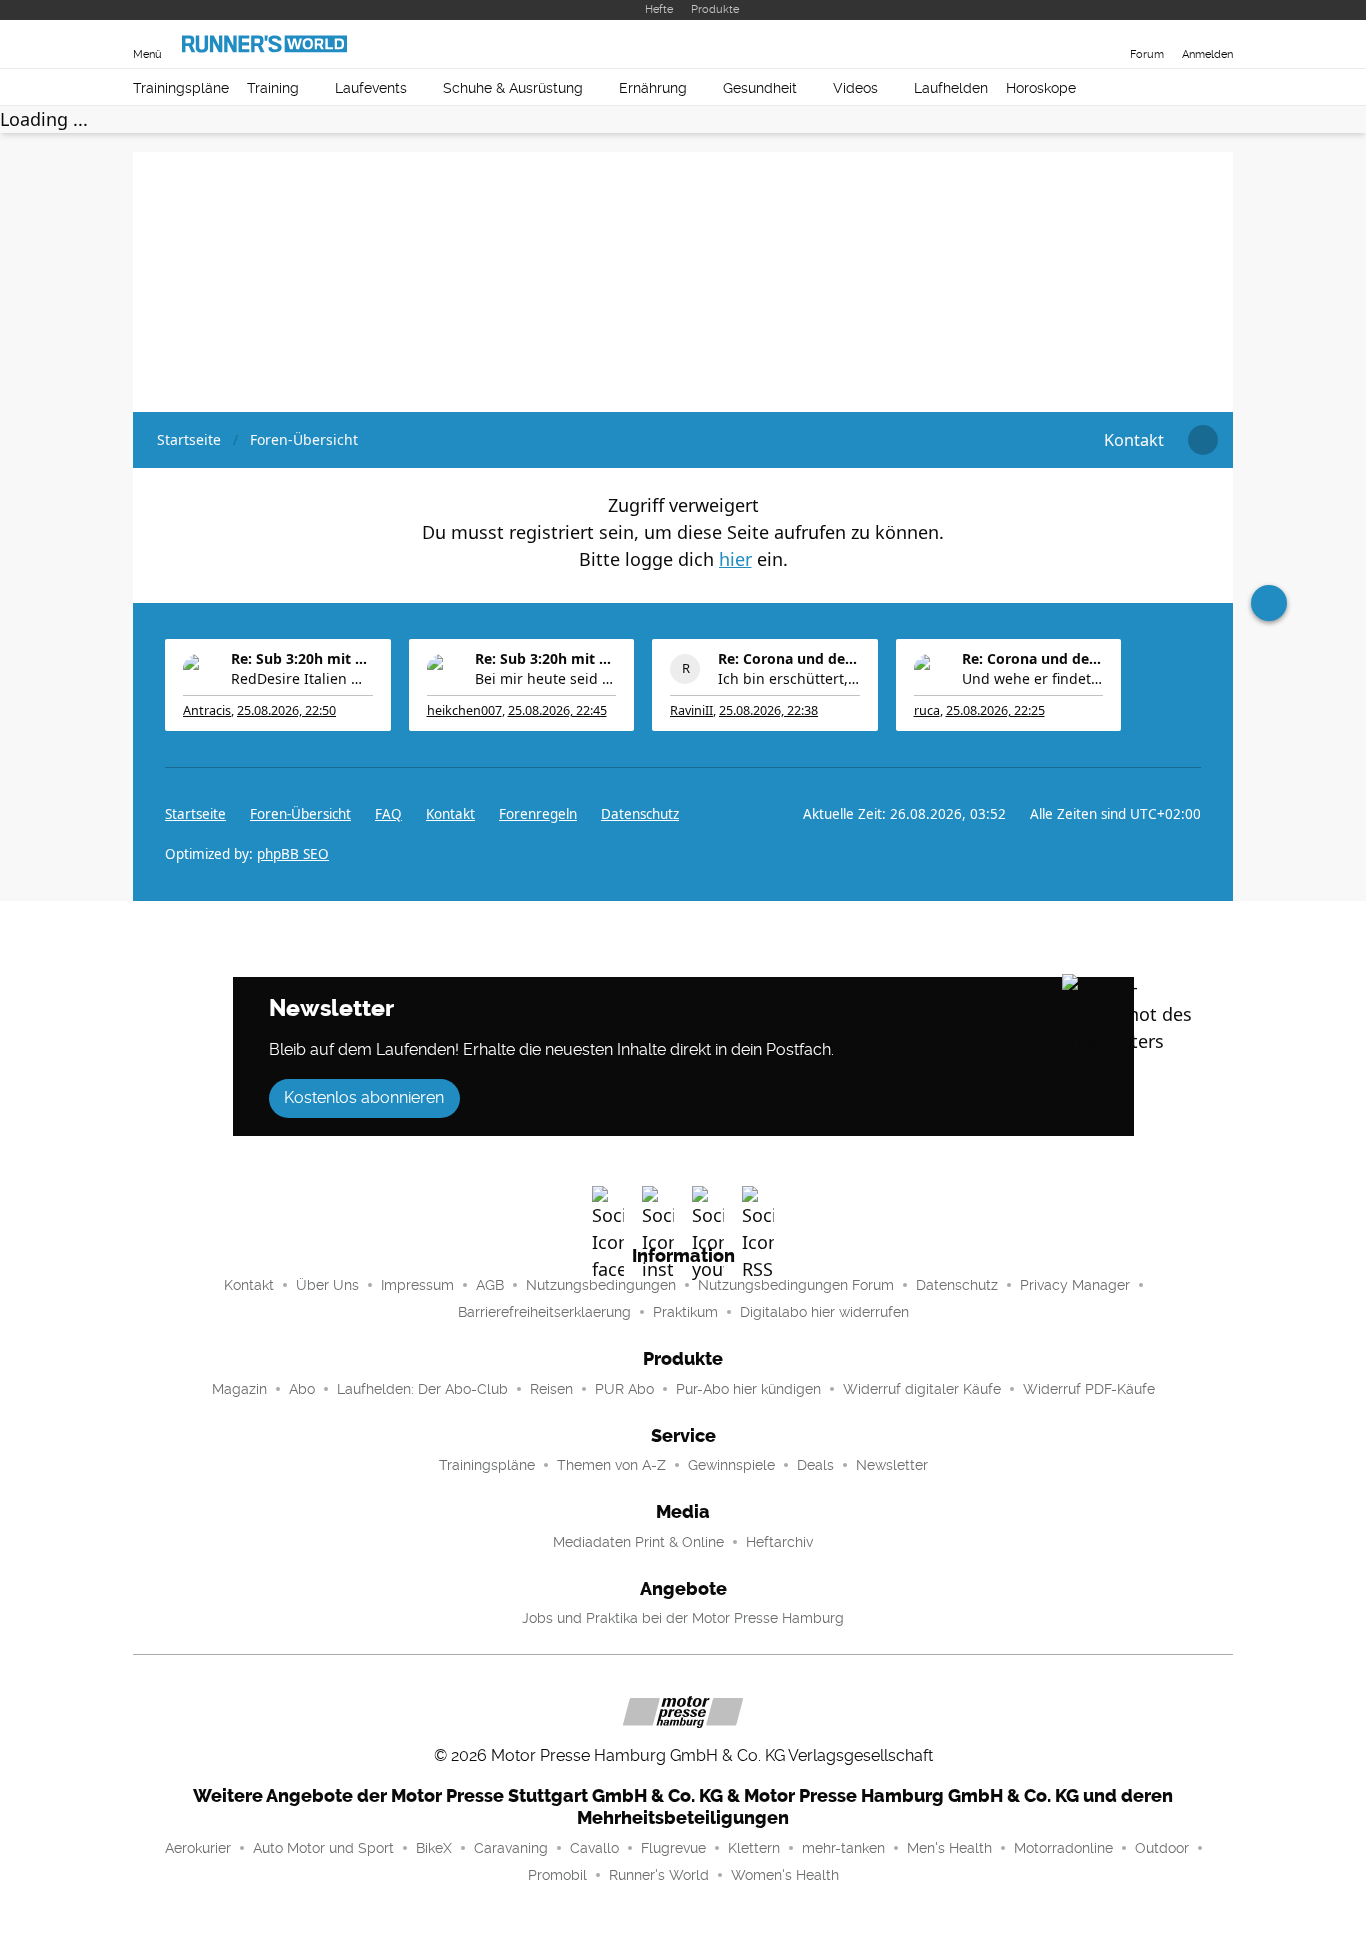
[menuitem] (1134, 440)
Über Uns (327, 1285)
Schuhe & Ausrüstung (513, 88)
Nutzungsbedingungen (601, 1285)
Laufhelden (951, 88)
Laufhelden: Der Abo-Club (422, 1389)
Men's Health (949, 1848)
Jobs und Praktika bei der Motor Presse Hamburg (683, 1618)
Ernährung (653, 88)
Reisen (551, 1389)
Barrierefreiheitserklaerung (544, 1312)
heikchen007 (464, 710)
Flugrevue (673, 1848)
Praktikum (685, 1312)
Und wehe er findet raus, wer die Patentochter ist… (1033, 678)
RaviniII (691, 710)
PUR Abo (624, 1389)
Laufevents (371, 88)
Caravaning (511, 1848)
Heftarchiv (779, 1542)
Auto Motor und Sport (323, 1848)
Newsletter (892, 1465)
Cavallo (594, 1848)
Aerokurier (198, 1848)
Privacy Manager (1075, 1285)
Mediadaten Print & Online (638, 1542)
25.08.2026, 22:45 (557, 710)
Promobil (557, 1875)
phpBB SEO (293, 854)
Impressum (417, 1285)
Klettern (754, 1848)
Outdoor (1162, 1848)
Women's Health (785, 1875)
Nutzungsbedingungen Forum (796, 1285)
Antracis (207, 710)
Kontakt (249, 1285)
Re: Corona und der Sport (789, 658)
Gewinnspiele (731, 1465)
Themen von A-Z (611, 1465)
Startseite (195, 814)
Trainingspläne (181, 88)
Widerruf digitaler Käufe (922, 1389)
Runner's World (659, 1875)
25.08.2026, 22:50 (286, 710)
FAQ (388, 814)
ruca (927, 710)
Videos (855, 88)
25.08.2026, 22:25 (995, 710)
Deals (815, 1465)
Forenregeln (538, 814)
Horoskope (1041, 88)
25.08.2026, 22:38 (768, 710)
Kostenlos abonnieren (364, 1097)
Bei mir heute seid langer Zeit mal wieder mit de (546, 678)
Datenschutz (640, 814)
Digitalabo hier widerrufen (824, 1312)
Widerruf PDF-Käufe (1089, 1389)
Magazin (239, 1389)
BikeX (434, 1848)
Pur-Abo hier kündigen (748, 1389)
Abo (302, 1389)
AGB (490, 1285)
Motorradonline (1063, 1848)
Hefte (659, 9)
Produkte (715, 9)
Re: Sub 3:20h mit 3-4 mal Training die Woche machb (302, 658)
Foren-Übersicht (300, 814)
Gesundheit (760, 88)
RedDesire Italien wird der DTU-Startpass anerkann (302, 678)
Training (273, 88)
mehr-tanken (843, 1848)
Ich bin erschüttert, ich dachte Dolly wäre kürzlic (789, 678)
